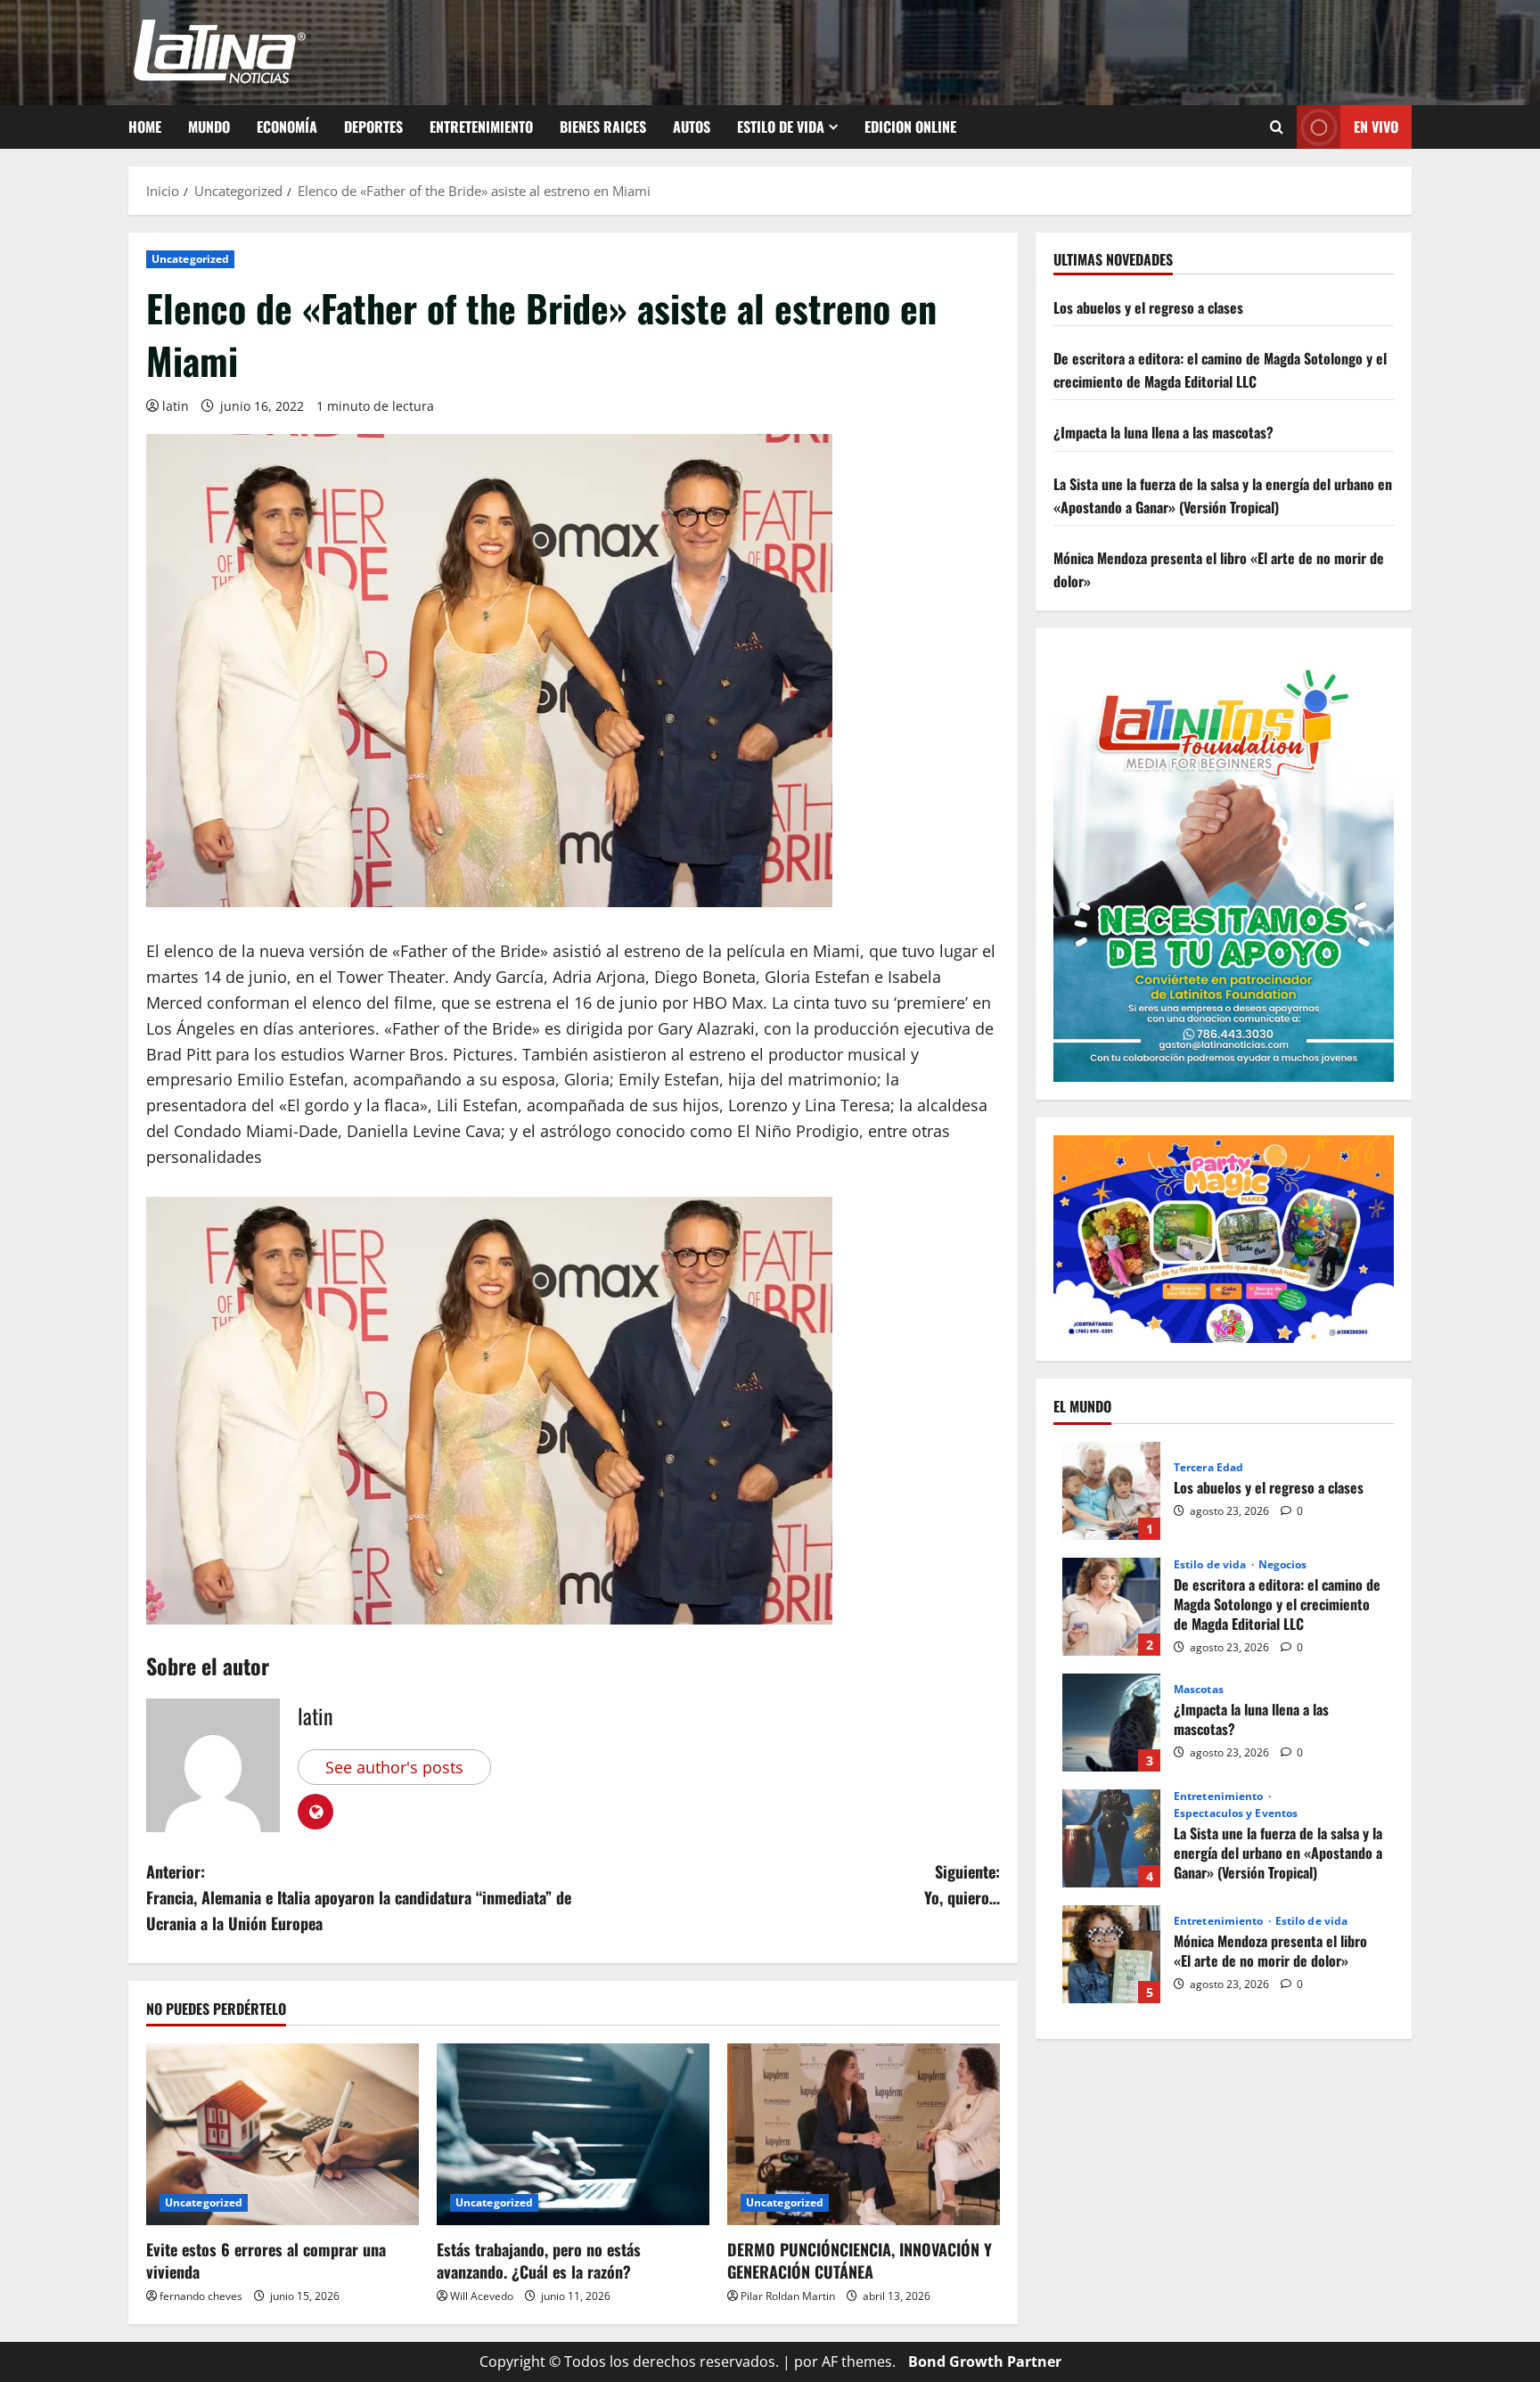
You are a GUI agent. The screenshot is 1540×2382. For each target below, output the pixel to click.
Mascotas (1199, 1690)
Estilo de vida (781, 127)
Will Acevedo (482, 2296)
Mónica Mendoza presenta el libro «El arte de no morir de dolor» (1111, 1954)
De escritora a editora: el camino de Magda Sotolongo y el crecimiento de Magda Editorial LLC (1220, 370)
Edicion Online (910, 127)
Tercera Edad (1208, 1468)
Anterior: (359, 1897)
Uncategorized (190, 259)
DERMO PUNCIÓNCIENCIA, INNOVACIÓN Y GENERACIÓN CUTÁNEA (860, 2260)
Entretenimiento (481, 127)
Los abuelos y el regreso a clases (1148, 307)
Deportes (373, 127)
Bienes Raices (603, 127)
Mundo (209, 127)
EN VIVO (1376, 127)
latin (176, 406)
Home (145, 127)
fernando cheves (201, 2296)
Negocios (1283, 1565)
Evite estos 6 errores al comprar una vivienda (266, 2260)
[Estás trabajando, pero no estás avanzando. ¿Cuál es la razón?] (573, 2134)
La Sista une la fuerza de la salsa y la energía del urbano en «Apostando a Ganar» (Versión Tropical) (1223, 495)
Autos (692, 127)
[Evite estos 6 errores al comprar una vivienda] (283, 2134)
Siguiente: (962, 1884)
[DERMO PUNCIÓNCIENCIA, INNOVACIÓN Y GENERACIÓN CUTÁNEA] (864, 2134)
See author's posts (394, 1767)
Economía (287, 127)
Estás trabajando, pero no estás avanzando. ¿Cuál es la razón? (539, 2260)
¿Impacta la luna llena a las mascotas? (1163, 433)
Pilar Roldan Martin (788, 2296)
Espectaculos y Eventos (1236, 1813)
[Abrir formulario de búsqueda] (1277, 127)
